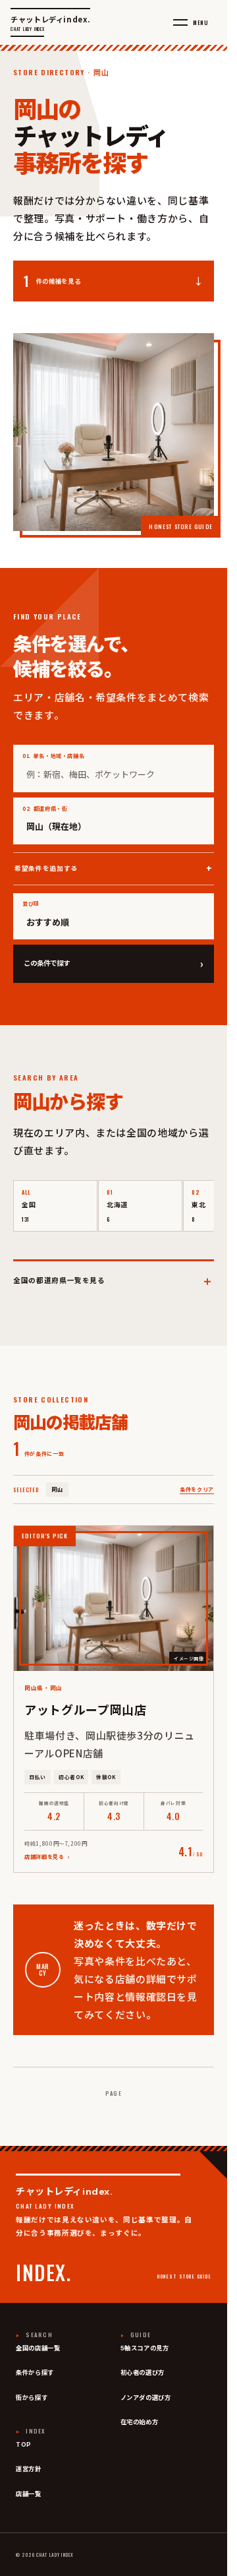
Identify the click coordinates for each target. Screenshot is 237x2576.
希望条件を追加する (46, 868)
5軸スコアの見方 (145, 2348)
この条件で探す (114, 963)
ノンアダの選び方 (146, 2398)
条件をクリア (197, 1489)
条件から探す (35, 2373)
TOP (24, 2445)
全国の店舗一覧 (38, 2348)
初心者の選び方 (143, 2373)
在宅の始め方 (140, 2422)
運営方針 (29, 2469)
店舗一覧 (29, 2494)
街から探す (32, 2398)
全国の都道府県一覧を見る (114, 1279)
